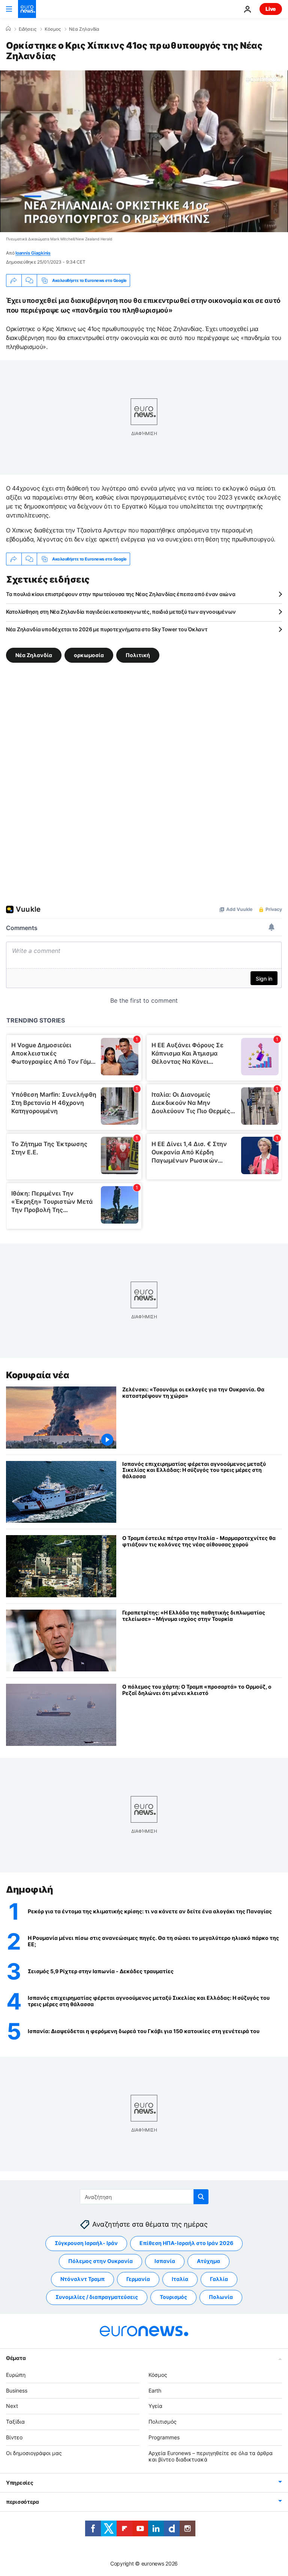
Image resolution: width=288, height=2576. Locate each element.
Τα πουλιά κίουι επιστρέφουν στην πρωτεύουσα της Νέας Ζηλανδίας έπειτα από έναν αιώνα (121, 594)
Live (271, 9)
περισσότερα (22, 2502)
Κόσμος (53, 29)
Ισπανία (165, 2261)
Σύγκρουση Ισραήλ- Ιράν (86, 2243)
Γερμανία (138, 2279)
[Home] (8, 29)
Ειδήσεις (28, 29)
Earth (155, 2390)
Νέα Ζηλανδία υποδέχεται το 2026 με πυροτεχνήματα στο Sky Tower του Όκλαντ (107, 629)
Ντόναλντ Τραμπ (82, 2279)
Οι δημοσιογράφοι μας (34, 2453)
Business (17, 2390)
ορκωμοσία (89, 655)
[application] (144, 151)
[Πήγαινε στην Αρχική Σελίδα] (27, 9)
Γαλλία (219, 2279)
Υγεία (155, 2406)
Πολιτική (138, 655)
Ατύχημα (208, 2261)
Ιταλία (180, 2279)
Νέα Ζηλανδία (84, 29)
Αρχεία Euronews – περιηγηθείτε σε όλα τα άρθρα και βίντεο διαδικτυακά (211, 2456)
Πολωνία (221, 2297)
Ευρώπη (16, 2375)
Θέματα (16, 2358)
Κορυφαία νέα (37, 1375)
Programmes (164, 2437)
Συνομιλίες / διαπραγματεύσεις (97, 2297)
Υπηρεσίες (19, 2483)
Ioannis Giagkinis (33, 253)
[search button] (201, 2197)
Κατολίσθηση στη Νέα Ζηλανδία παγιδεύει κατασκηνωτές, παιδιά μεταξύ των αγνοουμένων (121, 612)
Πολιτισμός (163, 2422)
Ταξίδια (15, 2422)
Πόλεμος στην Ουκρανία (100, 2261)
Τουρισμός (173, 2297)
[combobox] (144, 2197)
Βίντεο (14, 2437)
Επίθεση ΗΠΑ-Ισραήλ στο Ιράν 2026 (186, 2243)
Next (12, 2406)
